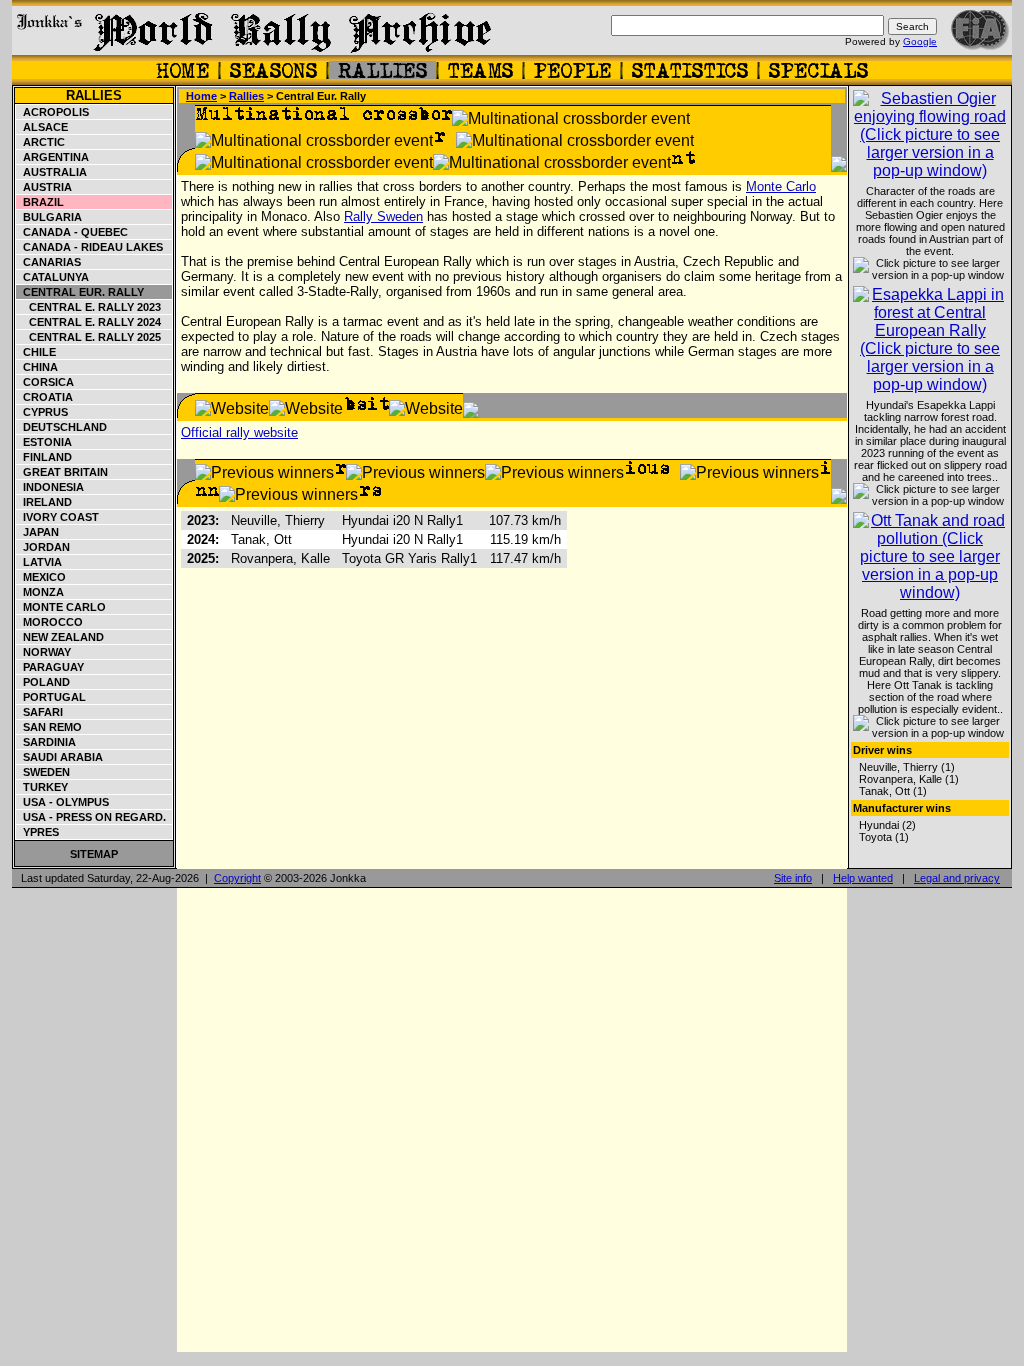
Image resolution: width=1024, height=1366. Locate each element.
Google (920, 41)
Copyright (237, 878)
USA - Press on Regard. (91, 817)
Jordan (43, 547)
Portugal (51, 697)
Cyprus (42, 412)
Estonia (44, 442)
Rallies (94, 95)
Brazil (40, 202)
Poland (43, 682)
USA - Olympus (63, 802)
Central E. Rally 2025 (89, 337)
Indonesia (50, 487)
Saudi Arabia (60, 757)
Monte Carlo (61, 607)
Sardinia (46, 742)
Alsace (42, 127)
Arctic (41, 142)
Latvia (39, 562)
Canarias (49, 262)
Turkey (42, 787)
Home (201, 96)
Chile (36, 352)
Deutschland (62, 427)
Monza (40, 592)
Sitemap (94, 854)
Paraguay (50, 667)
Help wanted (863, 878)
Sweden (43, 772)
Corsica (45, 382)
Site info (793, 878)
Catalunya (53, 277)
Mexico (41, 577)
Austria (44, 187)
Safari (40, 712)
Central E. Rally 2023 (89, 307)
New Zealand (60, 637)
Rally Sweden (383, 216)
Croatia (45, 397)
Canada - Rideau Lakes (90, 247)
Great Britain (62, 472)
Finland (44, 457)
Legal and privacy (957, 878)
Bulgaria (49, 217)
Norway (44, 652)
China (37, 367)
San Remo (49, 727)
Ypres (38, 832)
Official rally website (239, 432)
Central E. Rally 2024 (89, 322)
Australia (52, 172)
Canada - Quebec (72, 232)
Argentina (53, 157)
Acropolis (53, 112)
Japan (38, 532)
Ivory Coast (58, 517)
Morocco (50, 622)
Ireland (44, 502)
